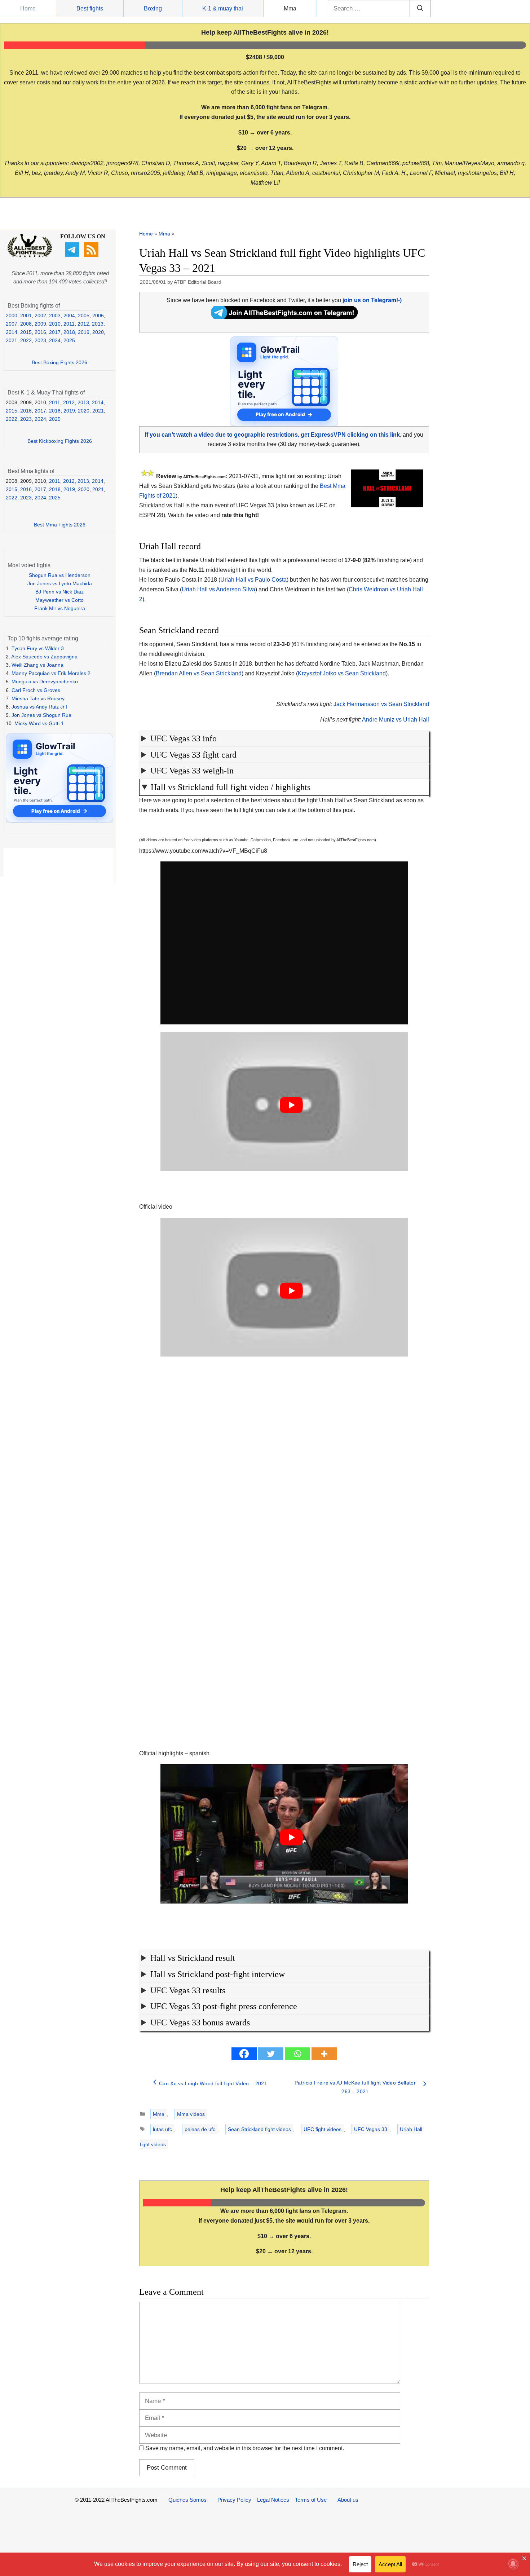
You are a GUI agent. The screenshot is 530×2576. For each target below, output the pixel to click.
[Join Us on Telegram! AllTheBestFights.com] (284, 317)
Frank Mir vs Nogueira (60, 608)
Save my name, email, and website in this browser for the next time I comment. (245, 2448)
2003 (55, 316)
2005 (84, 316)
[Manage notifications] (513, 2564)
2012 (83, 324)
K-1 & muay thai (223, 8)
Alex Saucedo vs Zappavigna (44, 657)
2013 (98, 324)
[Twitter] (271, 2054)
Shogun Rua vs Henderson (60, 575)
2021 (12, 340)
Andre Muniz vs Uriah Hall (396, 720)
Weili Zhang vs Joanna (37, 665)
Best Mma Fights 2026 (60, 525)
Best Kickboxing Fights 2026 (60, 441)
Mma (290, 8)
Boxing (153, 8)
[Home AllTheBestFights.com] (30, 256)
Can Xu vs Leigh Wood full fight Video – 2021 (213, 2083)
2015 (26, 332)
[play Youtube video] (291, 1105)
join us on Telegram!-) (372, 300)
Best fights (90, 8)
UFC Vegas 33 (371, 2129)
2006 (98, 316)
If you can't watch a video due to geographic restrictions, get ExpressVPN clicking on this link (272, 435)
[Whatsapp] (297, 2054)
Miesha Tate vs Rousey (38, 698)
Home (28, 8)
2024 (55, 340)
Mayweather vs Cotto (59, 600)
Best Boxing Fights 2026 (59, 362)
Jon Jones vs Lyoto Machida (60, 583)
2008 (26, 324)
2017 (55, 332)
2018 (69, 332)
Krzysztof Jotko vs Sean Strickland (342, 673)
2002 (40, 316)
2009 (40, 324)
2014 (12, 332)
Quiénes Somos (187, 2500)
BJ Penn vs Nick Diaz (59, 592)
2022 (26, 340)
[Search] (420, 9)
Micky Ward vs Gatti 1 (39, 723)
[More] (324, 2054)
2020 (98, 332)
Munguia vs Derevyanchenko (45, 682)
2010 (55, 324)
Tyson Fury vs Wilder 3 (38, 648)
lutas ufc (162, 2129)
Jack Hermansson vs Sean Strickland (381, 704)
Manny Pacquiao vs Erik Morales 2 (51, 673)
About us (348, 2500)
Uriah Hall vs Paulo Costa (253, 580)
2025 (69, 340)
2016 (40, 332)
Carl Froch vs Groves (36, 690)
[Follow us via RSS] (92, 255)
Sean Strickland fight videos (259, 2129)
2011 (69, 324)
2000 (12, 316)
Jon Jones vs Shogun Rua (41, 715)
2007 (12, 324)
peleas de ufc (200, 2129)
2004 (69, 316)
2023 (40, 340)
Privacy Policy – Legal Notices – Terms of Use (272, 2500)
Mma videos (191, 2114)
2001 (26, 316)
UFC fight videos (323, 2129)
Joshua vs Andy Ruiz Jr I (39, 707)
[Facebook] (244, 2054)
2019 (84, 332)
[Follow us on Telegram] (73, 255)
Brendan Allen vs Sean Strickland (199, 673)
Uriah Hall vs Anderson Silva (218, 589)
